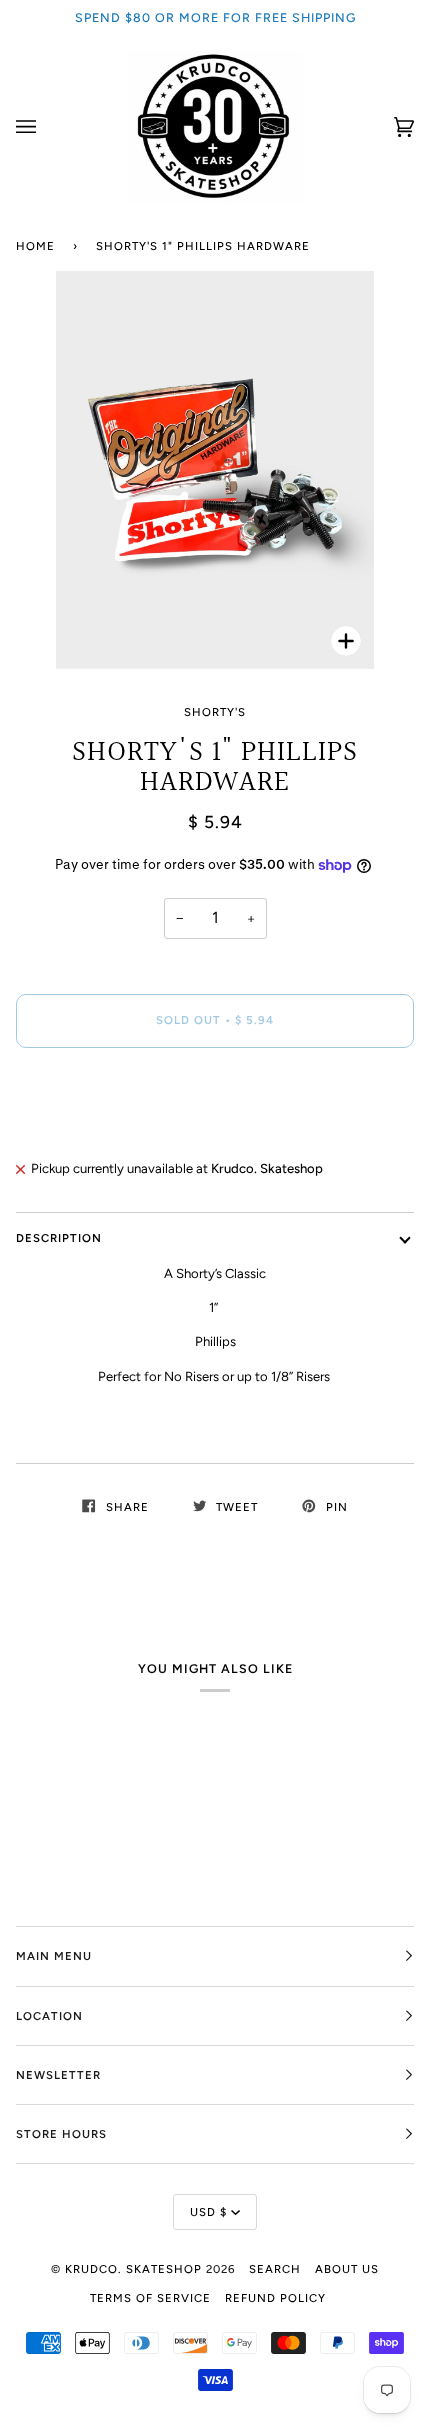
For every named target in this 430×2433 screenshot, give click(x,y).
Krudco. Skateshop (133, 2269)
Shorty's (215, 712)
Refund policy (275, 2298)
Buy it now (215, 1104)
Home (35, 246)
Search (275, 2269)
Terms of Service (150, 2298)
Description (59, 1238)
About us (347, 2269)
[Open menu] (46, 127)
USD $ (208, 2212)
